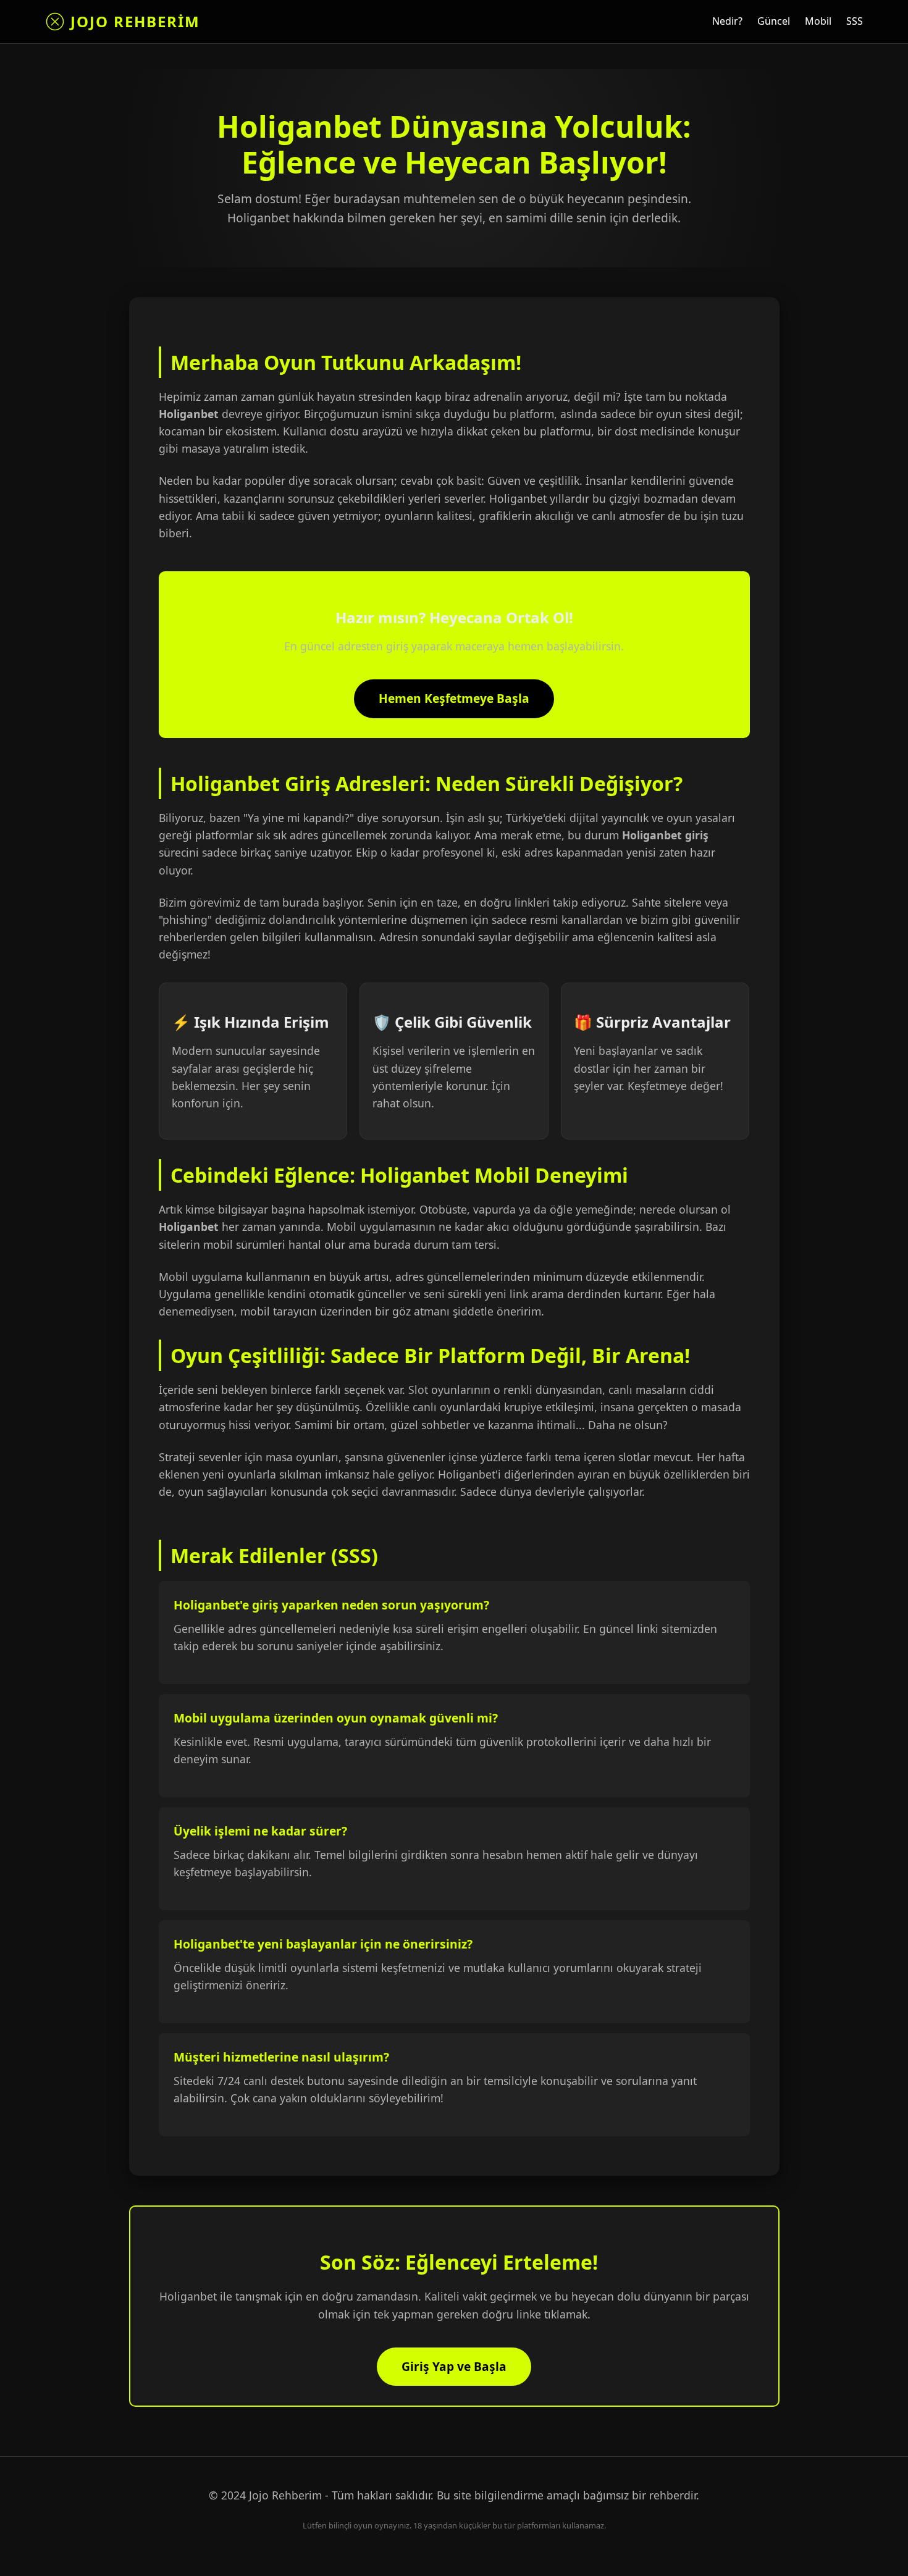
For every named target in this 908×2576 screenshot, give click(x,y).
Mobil (818, 21)
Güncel (774, 21)
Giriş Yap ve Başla (454, 2366)
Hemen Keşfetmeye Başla (454, 698)
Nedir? (727, 21)
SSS (855, 21)
